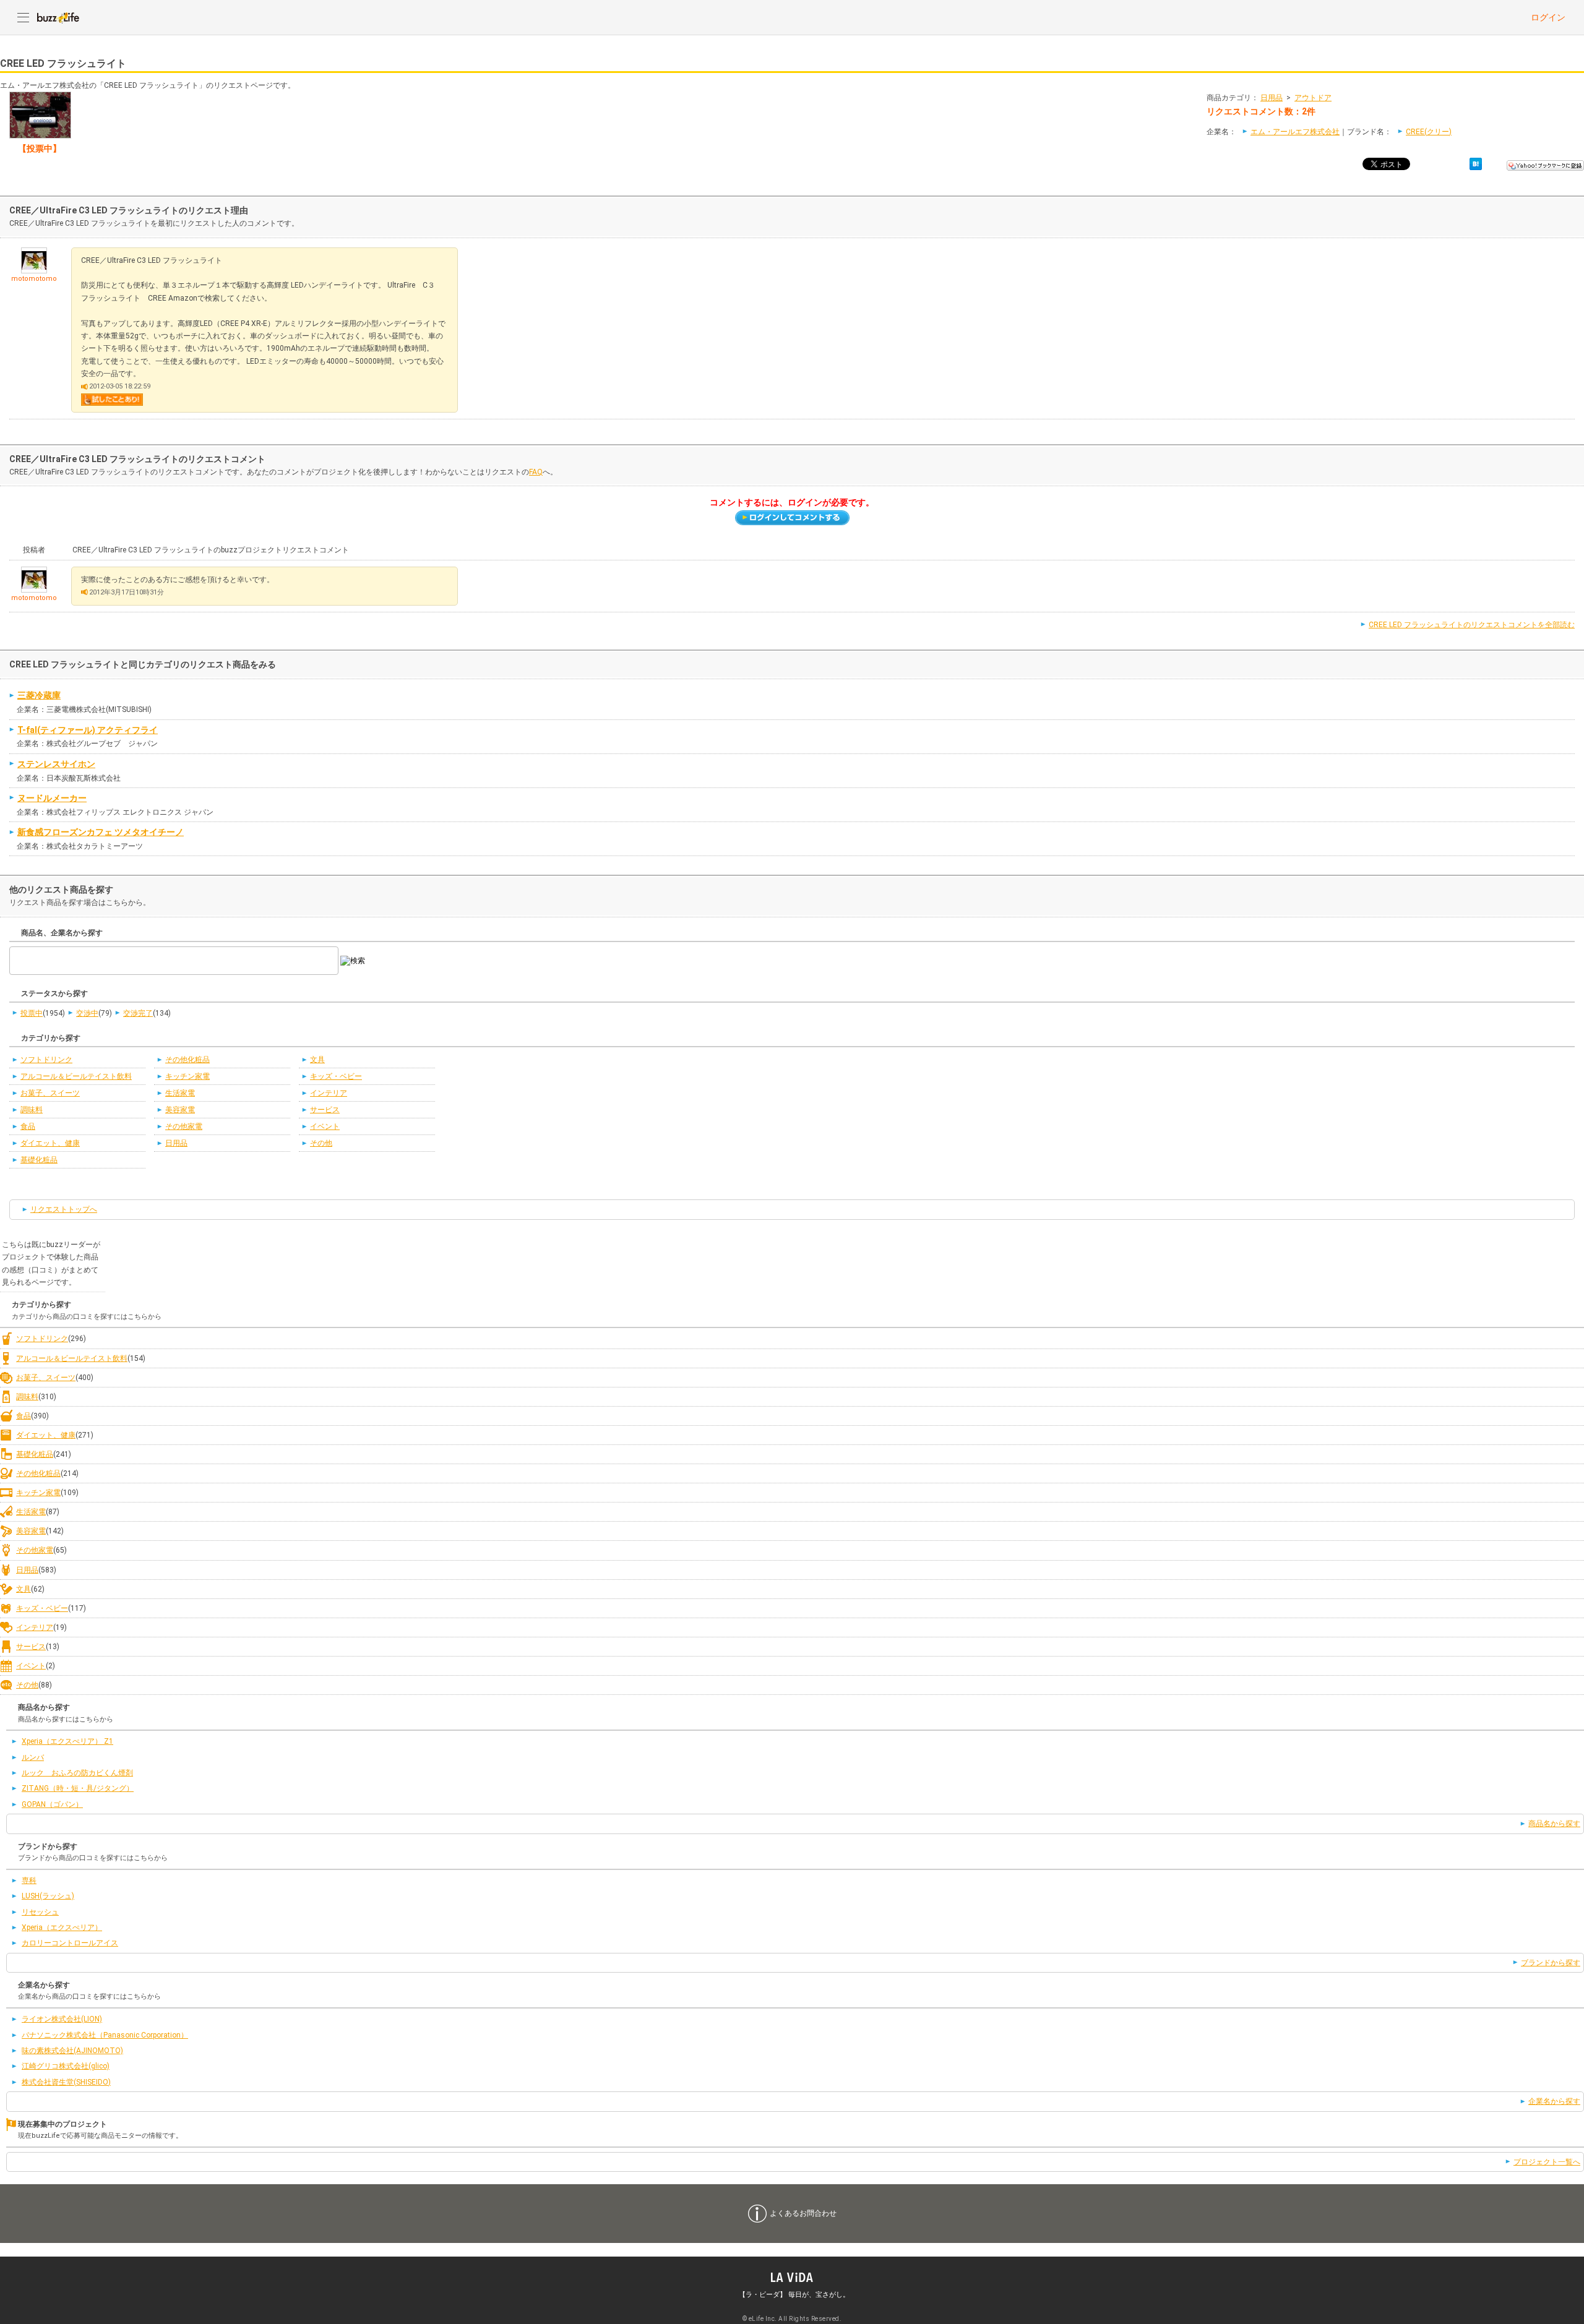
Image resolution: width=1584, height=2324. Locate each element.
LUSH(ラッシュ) (48, 1896)
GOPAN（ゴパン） (52, 1804)
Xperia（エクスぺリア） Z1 (67, 1741)
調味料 (32, 1110)
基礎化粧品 (39, 1160)
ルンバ (33, 1757)
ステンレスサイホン (56, 764)
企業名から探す (1554, 2101)
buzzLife (58, 17)
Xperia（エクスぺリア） (62, 1927)
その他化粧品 (187, 1060)
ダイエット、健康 (50, 1143)
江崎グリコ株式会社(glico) (66, 2066)
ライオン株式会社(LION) (62, 2019)
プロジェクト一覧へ (1547, 2162)
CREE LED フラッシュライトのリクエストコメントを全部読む (1472, 625)
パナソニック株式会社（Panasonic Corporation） (105, 2035)
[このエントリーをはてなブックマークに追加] (1476, 164)
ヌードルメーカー (52, 798)
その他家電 (184, 1126)
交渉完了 (138, 1013)
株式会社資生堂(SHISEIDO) (66, 2082)
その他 (321, 1143)
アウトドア (1313, 98)
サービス (325, 1110)
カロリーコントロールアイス (70, 1943)
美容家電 (180, 1110)
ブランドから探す (1551, 1963)
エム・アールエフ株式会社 (1295, 132)
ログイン (1548, 17)
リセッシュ (40, 1912)
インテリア (329, 1093)
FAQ (536, 472)
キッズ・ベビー (336, 1076)
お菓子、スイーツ (50, 1093)
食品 (28, 1126)
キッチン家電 (187, 1076)
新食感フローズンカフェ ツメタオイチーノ (101, 832)
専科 (29, 1880)
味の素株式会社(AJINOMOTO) (72, 2051)
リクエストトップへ (64, 1209)
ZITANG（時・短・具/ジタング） (78, 1788)
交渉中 (87, 1013)
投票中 (32, 1013)
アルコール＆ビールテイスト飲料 (76, 1076)
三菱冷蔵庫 (39, 695)
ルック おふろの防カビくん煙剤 (77, 1773)
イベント (325, 1126)
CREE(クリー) (1429, 132)
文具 (317, 1060)
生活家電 (180, 1093)
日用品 (1272, 98)
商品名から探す (1554, 1824)
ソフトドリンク (46, 1060)
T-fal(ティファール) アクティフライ (88, 730)
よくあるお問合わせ (803, 2213)
